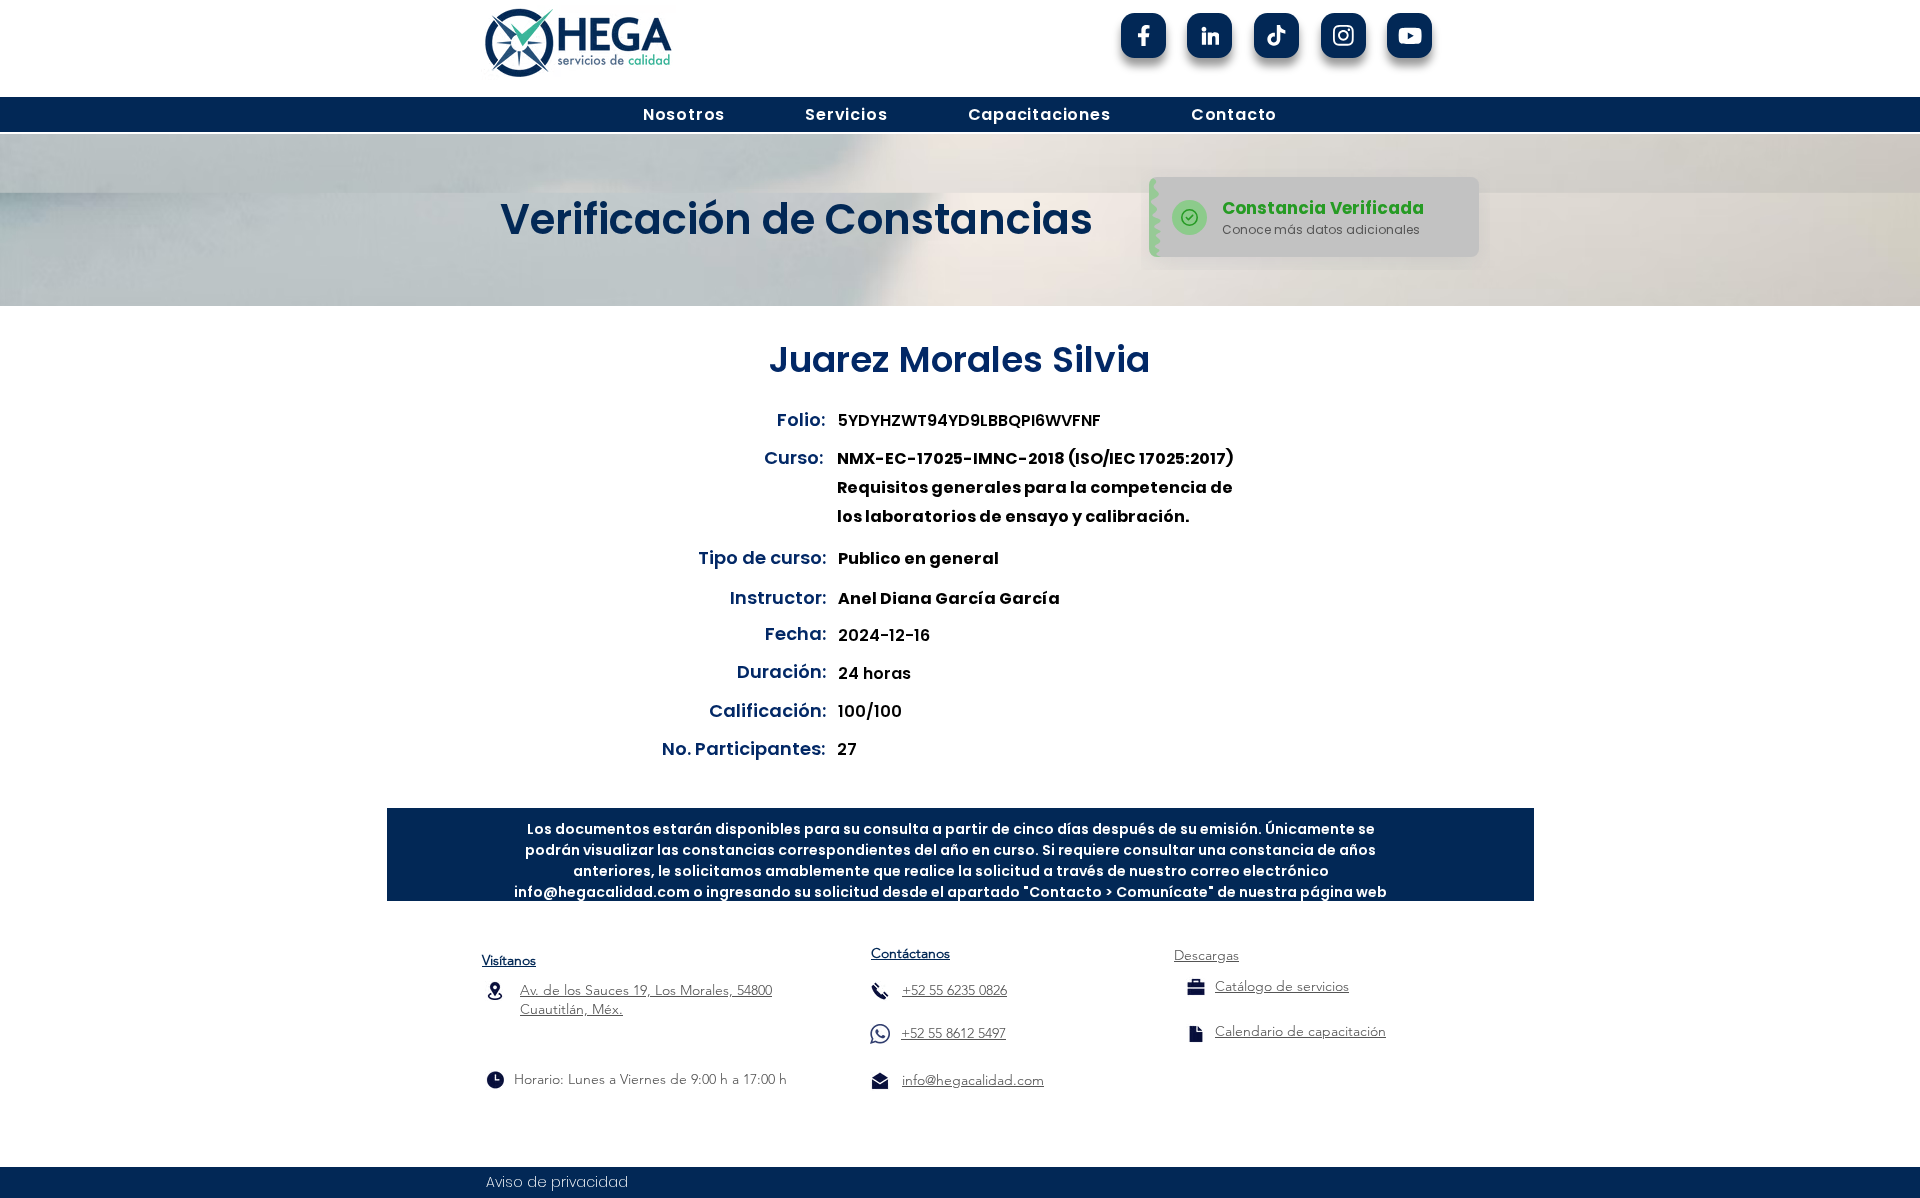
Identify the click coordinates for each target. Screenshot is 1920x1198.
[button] (684, 114)
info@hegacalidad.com (602, 892)
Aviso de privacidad (557, 1182)
